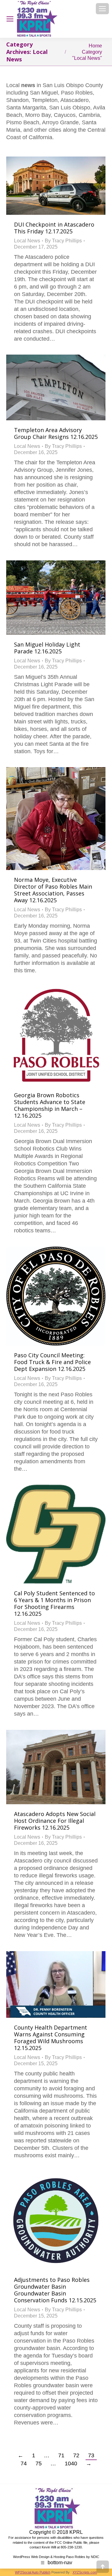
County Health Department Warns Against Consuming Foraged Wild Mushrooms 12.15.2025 (51, 2038)
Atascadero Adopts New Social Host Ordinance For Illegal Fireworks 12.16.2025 (55, 1821)
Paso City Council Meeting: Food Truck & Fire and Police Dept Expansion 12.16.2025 (52, 1362)
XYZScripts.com (85, 2572)
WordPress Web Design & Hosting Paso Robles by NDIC (56, 2557)
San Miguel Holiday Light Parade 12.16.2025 (47, 648)
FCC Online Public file (71, 2543)
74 (24, 2463)
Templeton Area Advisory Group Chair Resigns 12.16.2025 (56, 433)
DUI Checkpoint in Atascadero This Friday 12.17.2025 (54, 228)
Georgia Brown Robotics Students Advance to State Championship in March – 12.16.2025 (50, 1105)
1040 (71, 2463)
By (63, 241)
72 (76, 2455)
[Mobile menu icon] (102, 9)
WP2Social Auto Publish (33, 2572)
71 (61, 2455)
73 (91, 2455)
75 (39, 2463)
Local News (27, 241)
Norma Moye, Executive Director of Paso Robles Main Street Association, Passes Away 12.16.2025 (53, 890)
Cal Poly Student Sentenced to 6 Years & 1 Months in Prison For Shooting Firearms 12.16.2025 (54, 1603)
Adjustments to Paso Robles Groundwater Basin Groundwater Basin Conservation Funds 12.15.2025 (55, 2290)
